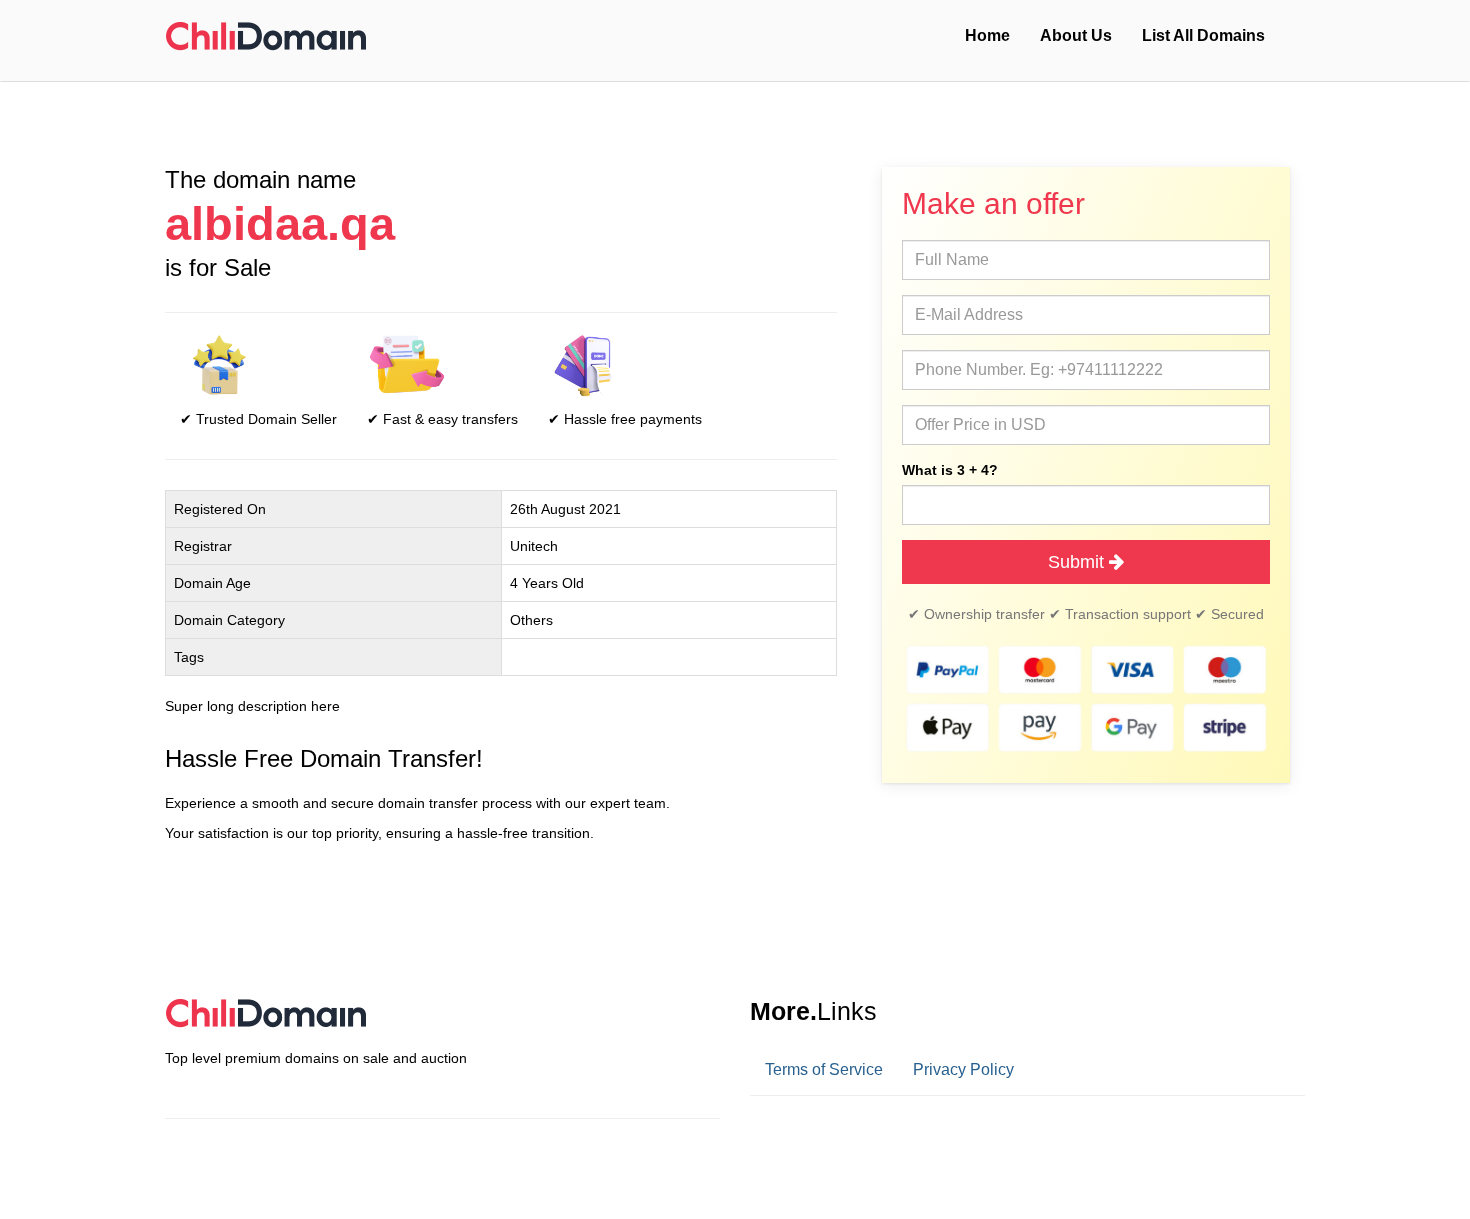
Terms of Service (824, 1069)
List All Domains (1203, 35)
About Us (1076, 35)
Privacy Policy (963, 1069)
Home (987, 35)
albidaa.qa (280, 224)
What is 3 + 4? (950, 470)
